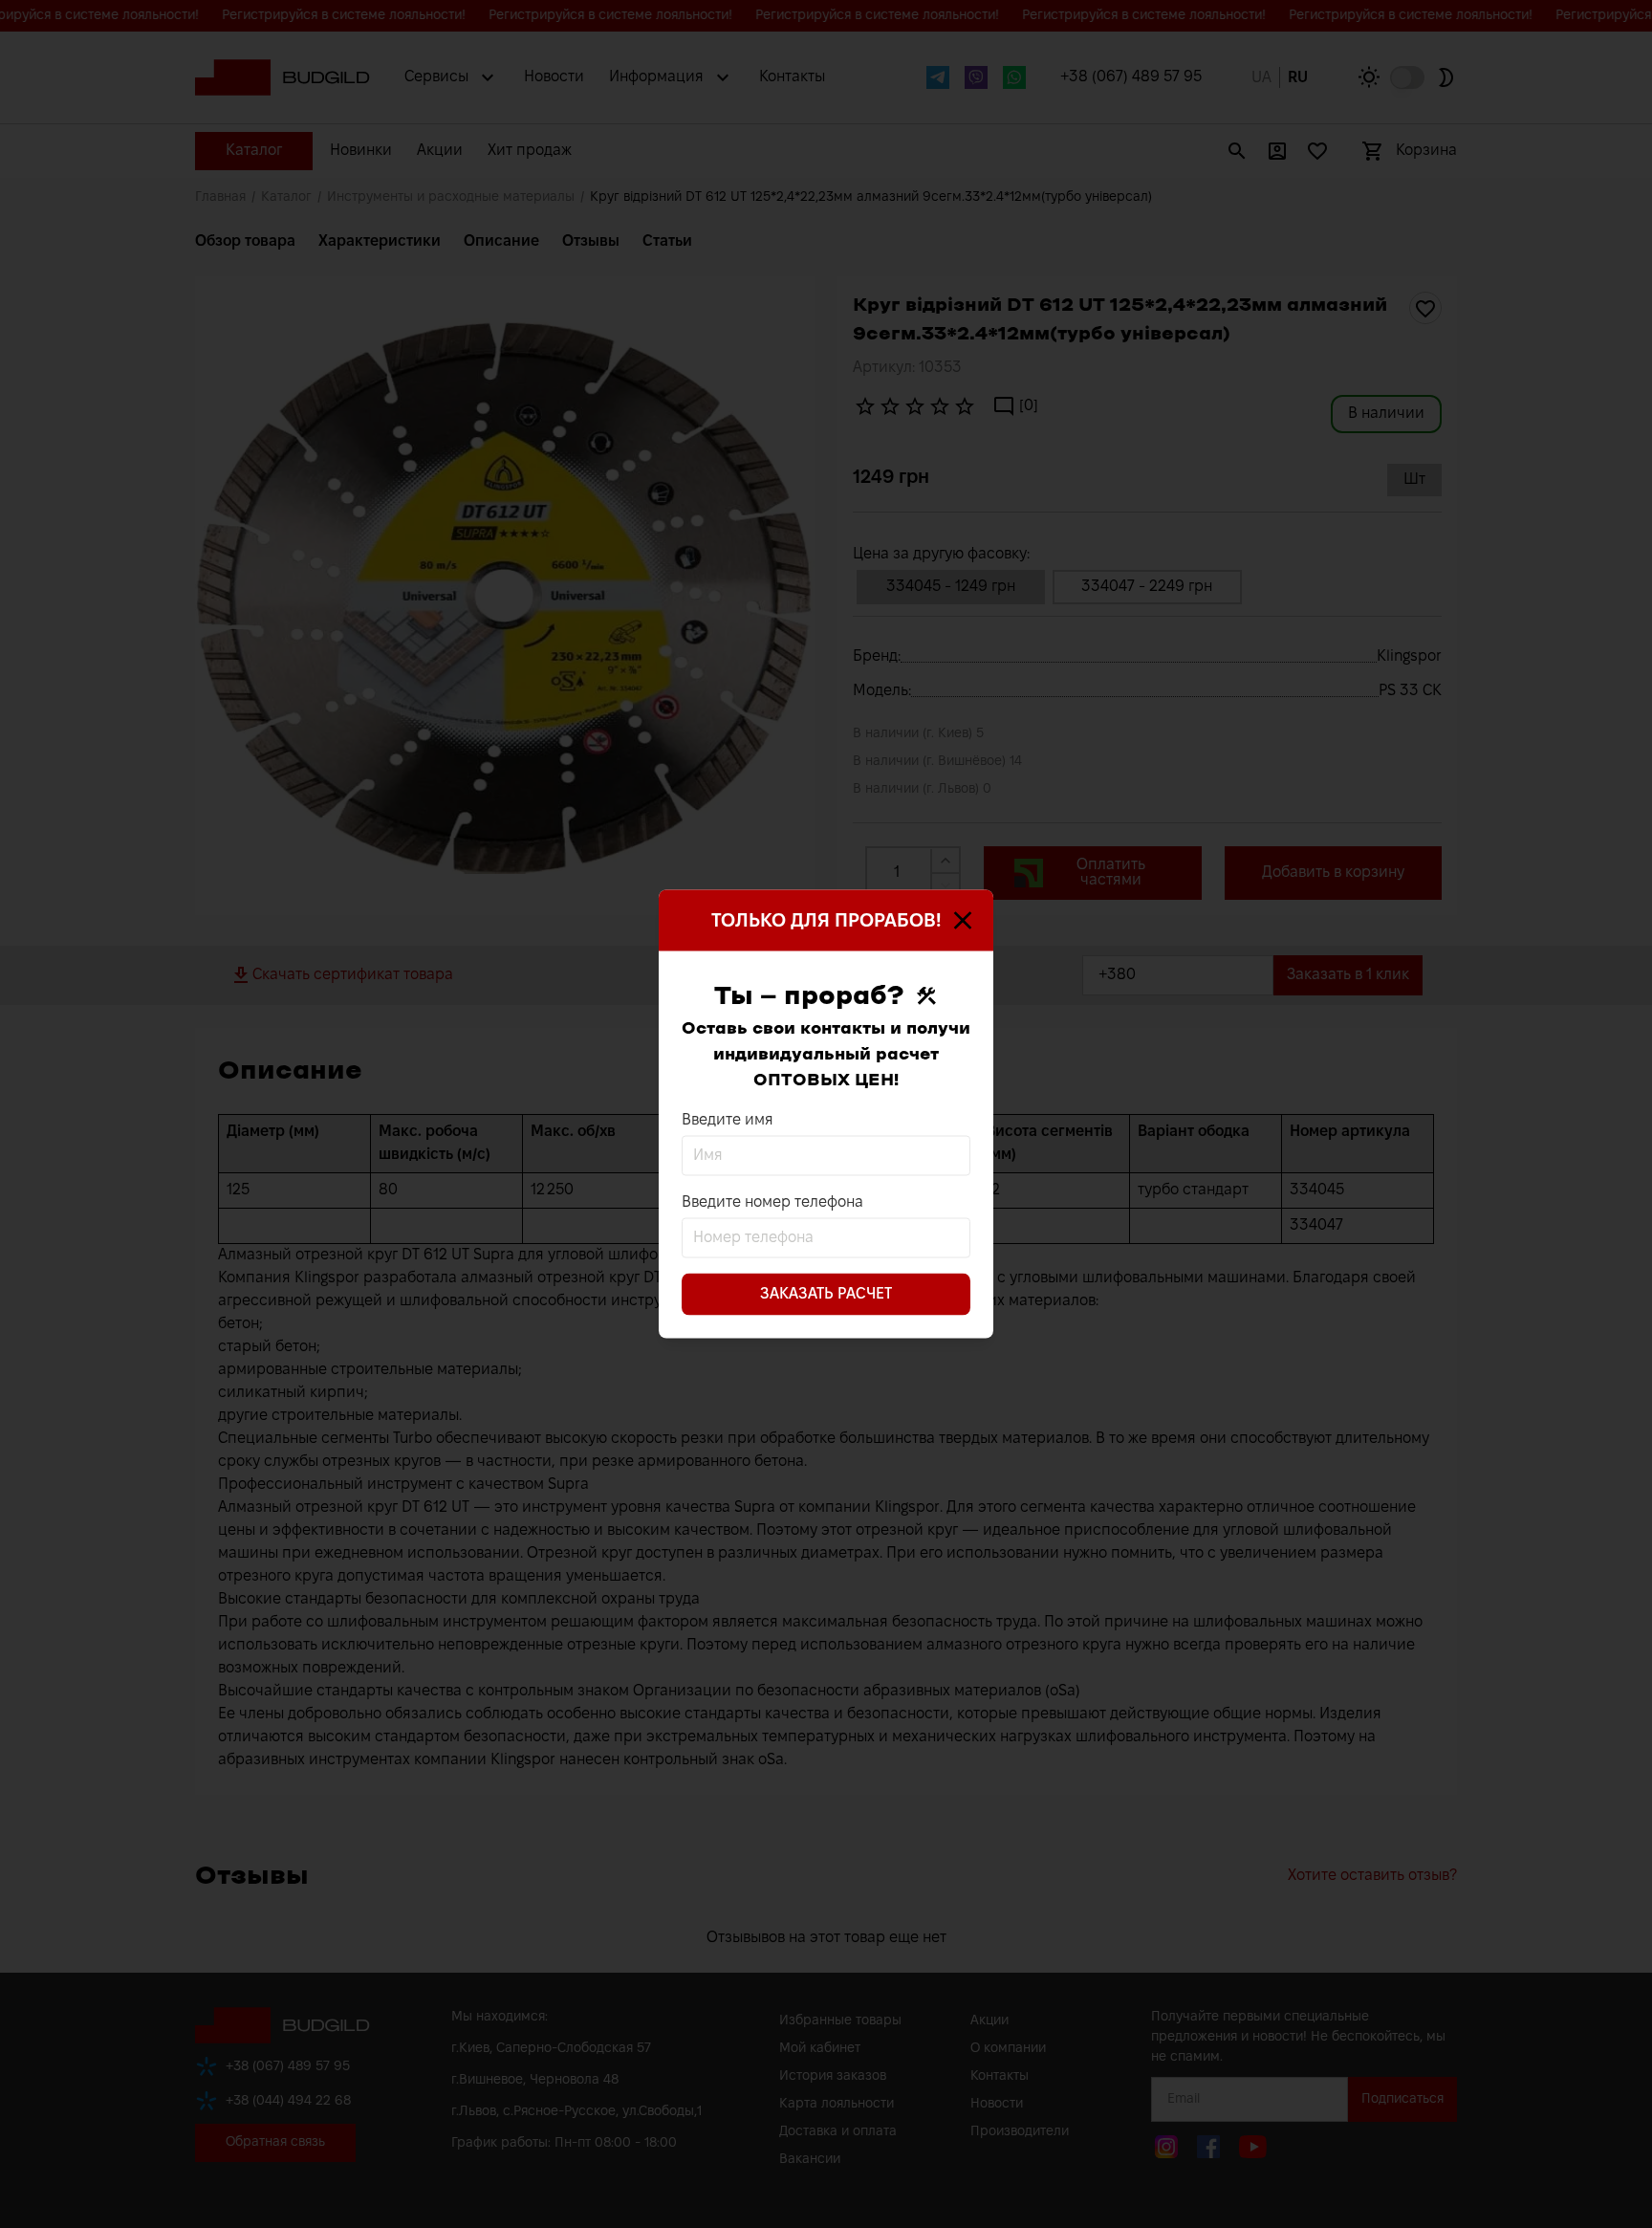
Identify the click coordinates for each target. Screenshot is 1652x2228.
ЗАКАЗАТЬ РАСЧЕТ (826, 1294)
